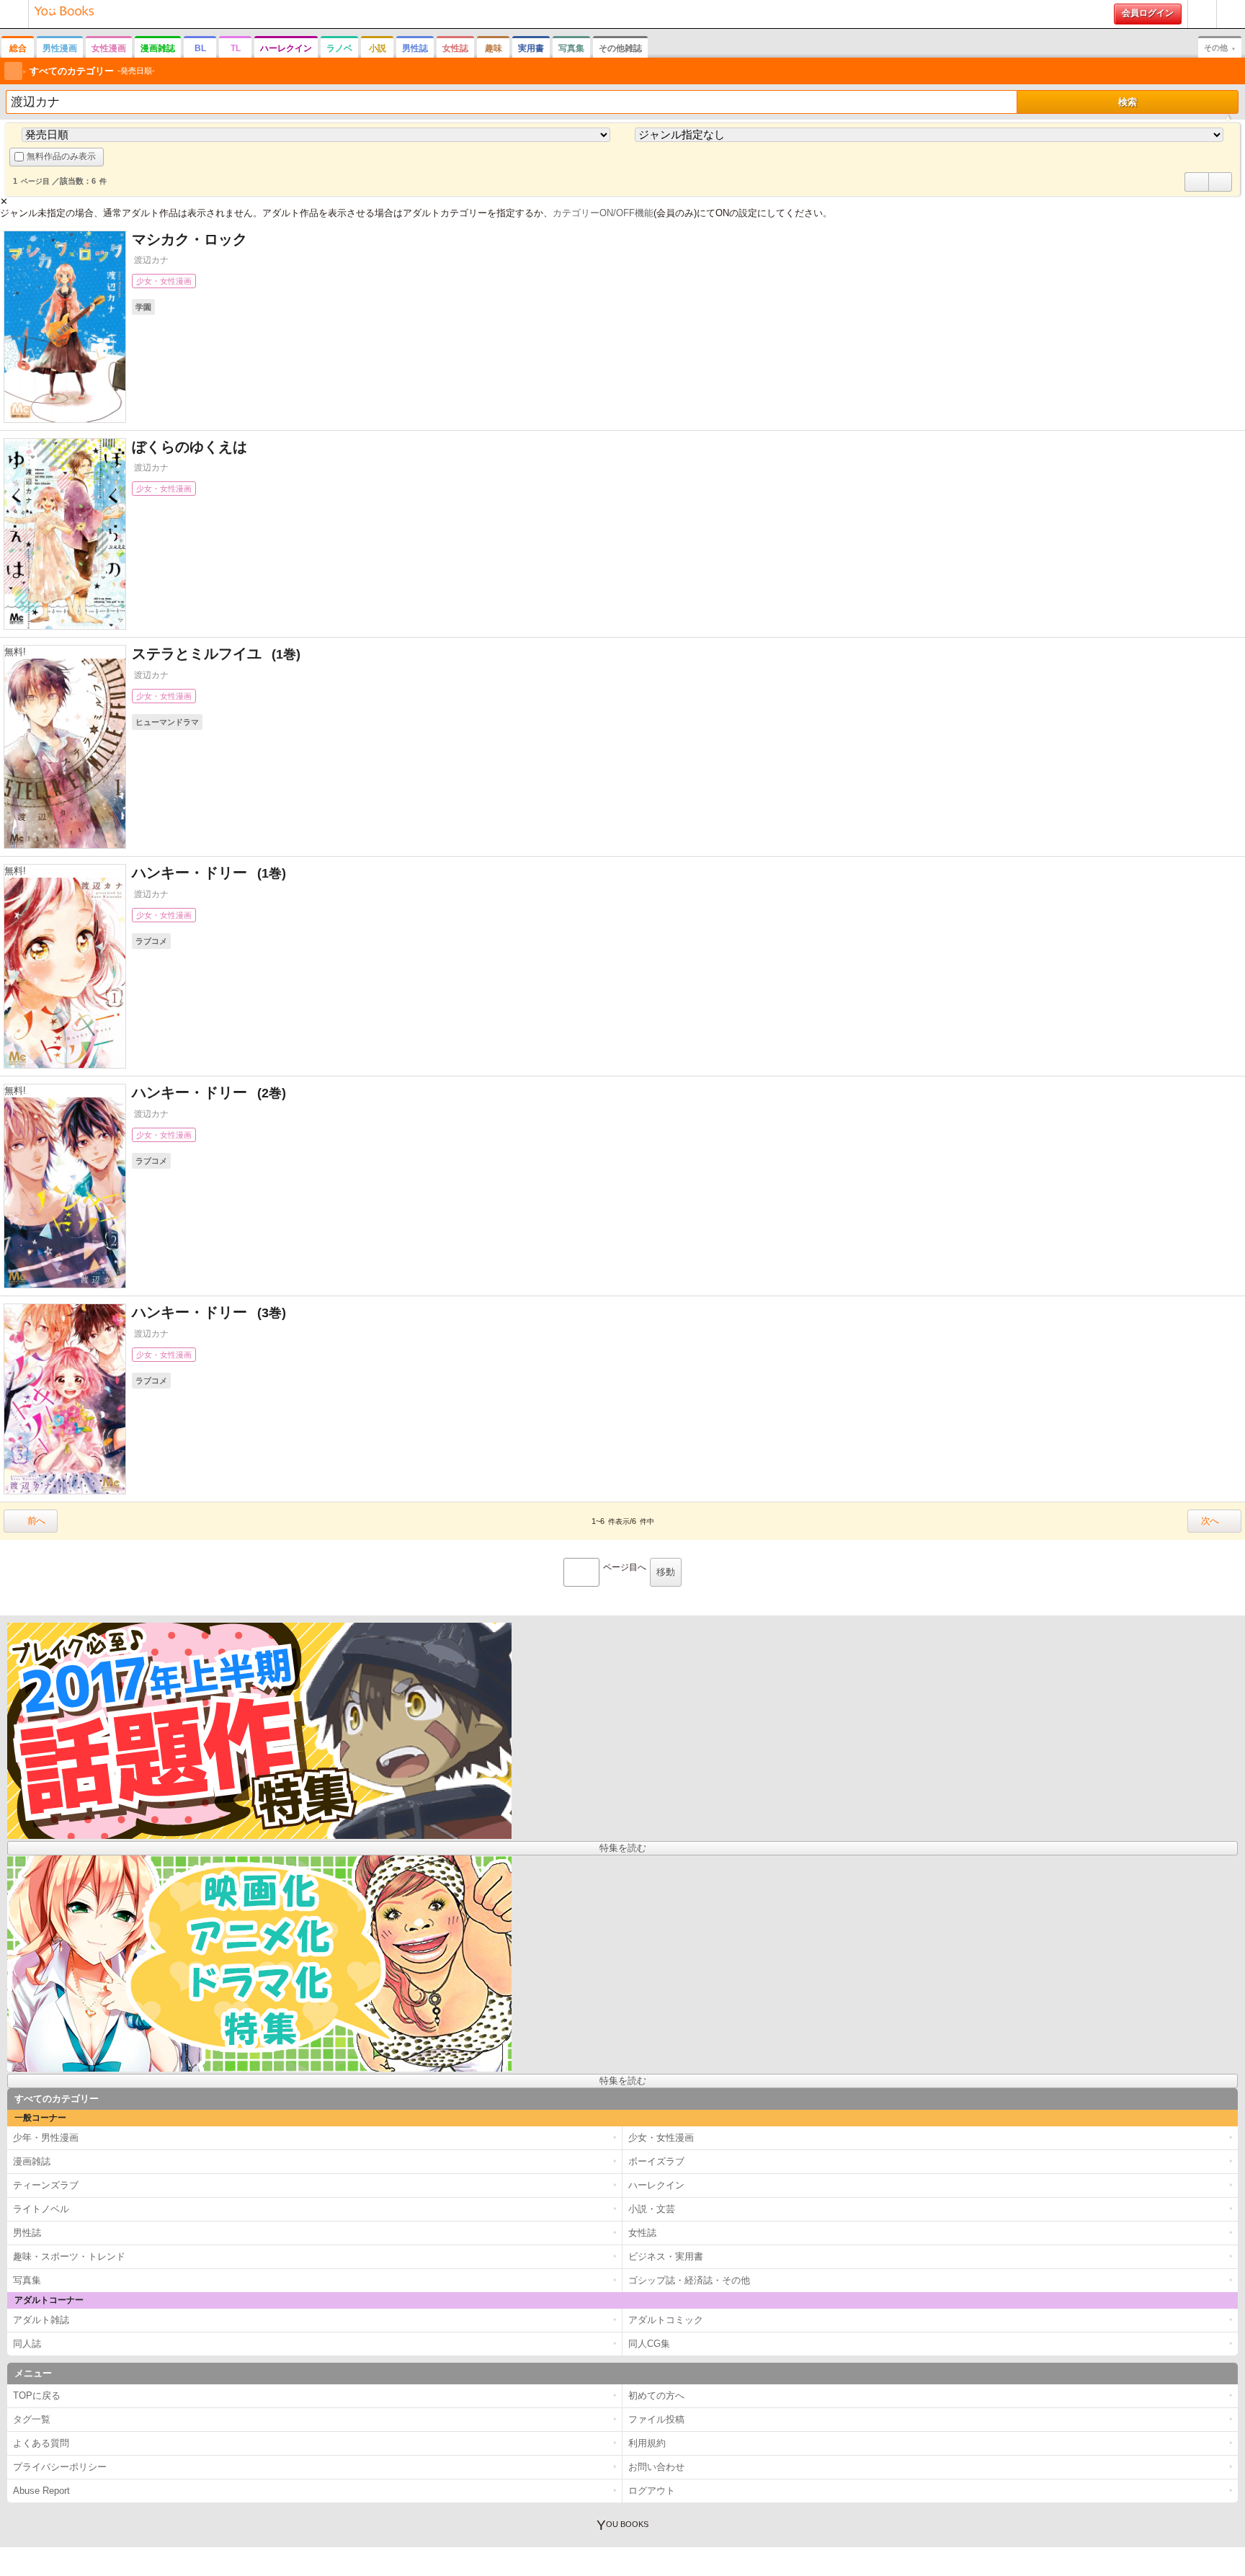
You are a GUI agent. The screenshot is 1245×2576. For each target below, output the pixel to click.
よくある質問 (41, 2443)
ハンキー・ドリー (200, 873)
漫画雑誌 (158, 48)
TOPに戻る (37, 2395)
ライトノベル (41, 2209)
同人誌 (27, 2344)
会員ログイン (1148, 13)
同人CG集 (649, 2344)
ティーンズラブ (46, 2185)
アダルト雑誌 (41, 2320)
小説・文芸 (652, 2209)
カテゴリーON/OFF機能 (603, 213)
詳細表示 (1197, 191)
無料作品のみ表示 (61, 156)
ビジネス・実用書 (666, 2256)
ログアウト (652, 2491)
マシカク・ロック (189, 239)
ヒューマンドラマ (167, 722)
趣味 (494, 48)
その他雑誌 (620, 48)
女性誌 (455, 48)
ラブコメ (151, 941)
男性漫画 (60, 48)
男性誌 (415, 48)
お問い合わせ (656, 2467)
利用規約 (647, 2443)
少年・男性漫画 (46, 2138)
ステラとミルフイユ (207, 654)
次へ (1210, 1521)
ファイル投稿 (656, 2419)
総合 (18, 48)
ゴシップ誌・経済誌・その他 (689, 2280)
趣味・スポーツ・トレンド (69, 2256)
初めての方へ (1202, 28)
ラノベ (339, 48)
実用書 (531, 48)
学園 (143, 307)
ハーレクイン (286, 48)
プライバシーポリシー (60, 2467)
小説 (378, 48)
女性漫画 (109, 48)
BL (200, 48)
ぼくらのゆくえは (189, 447)
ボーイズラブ (656, 2161)
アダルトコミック (666, 2320)
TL (236, 48)
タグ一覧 (32, 2419)
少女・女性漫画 (164, 281)
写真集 (571, 48)
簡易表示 (1220, 191)
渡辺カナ (151, 260)
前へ (36, 1521)
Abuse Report (41, 2491)
